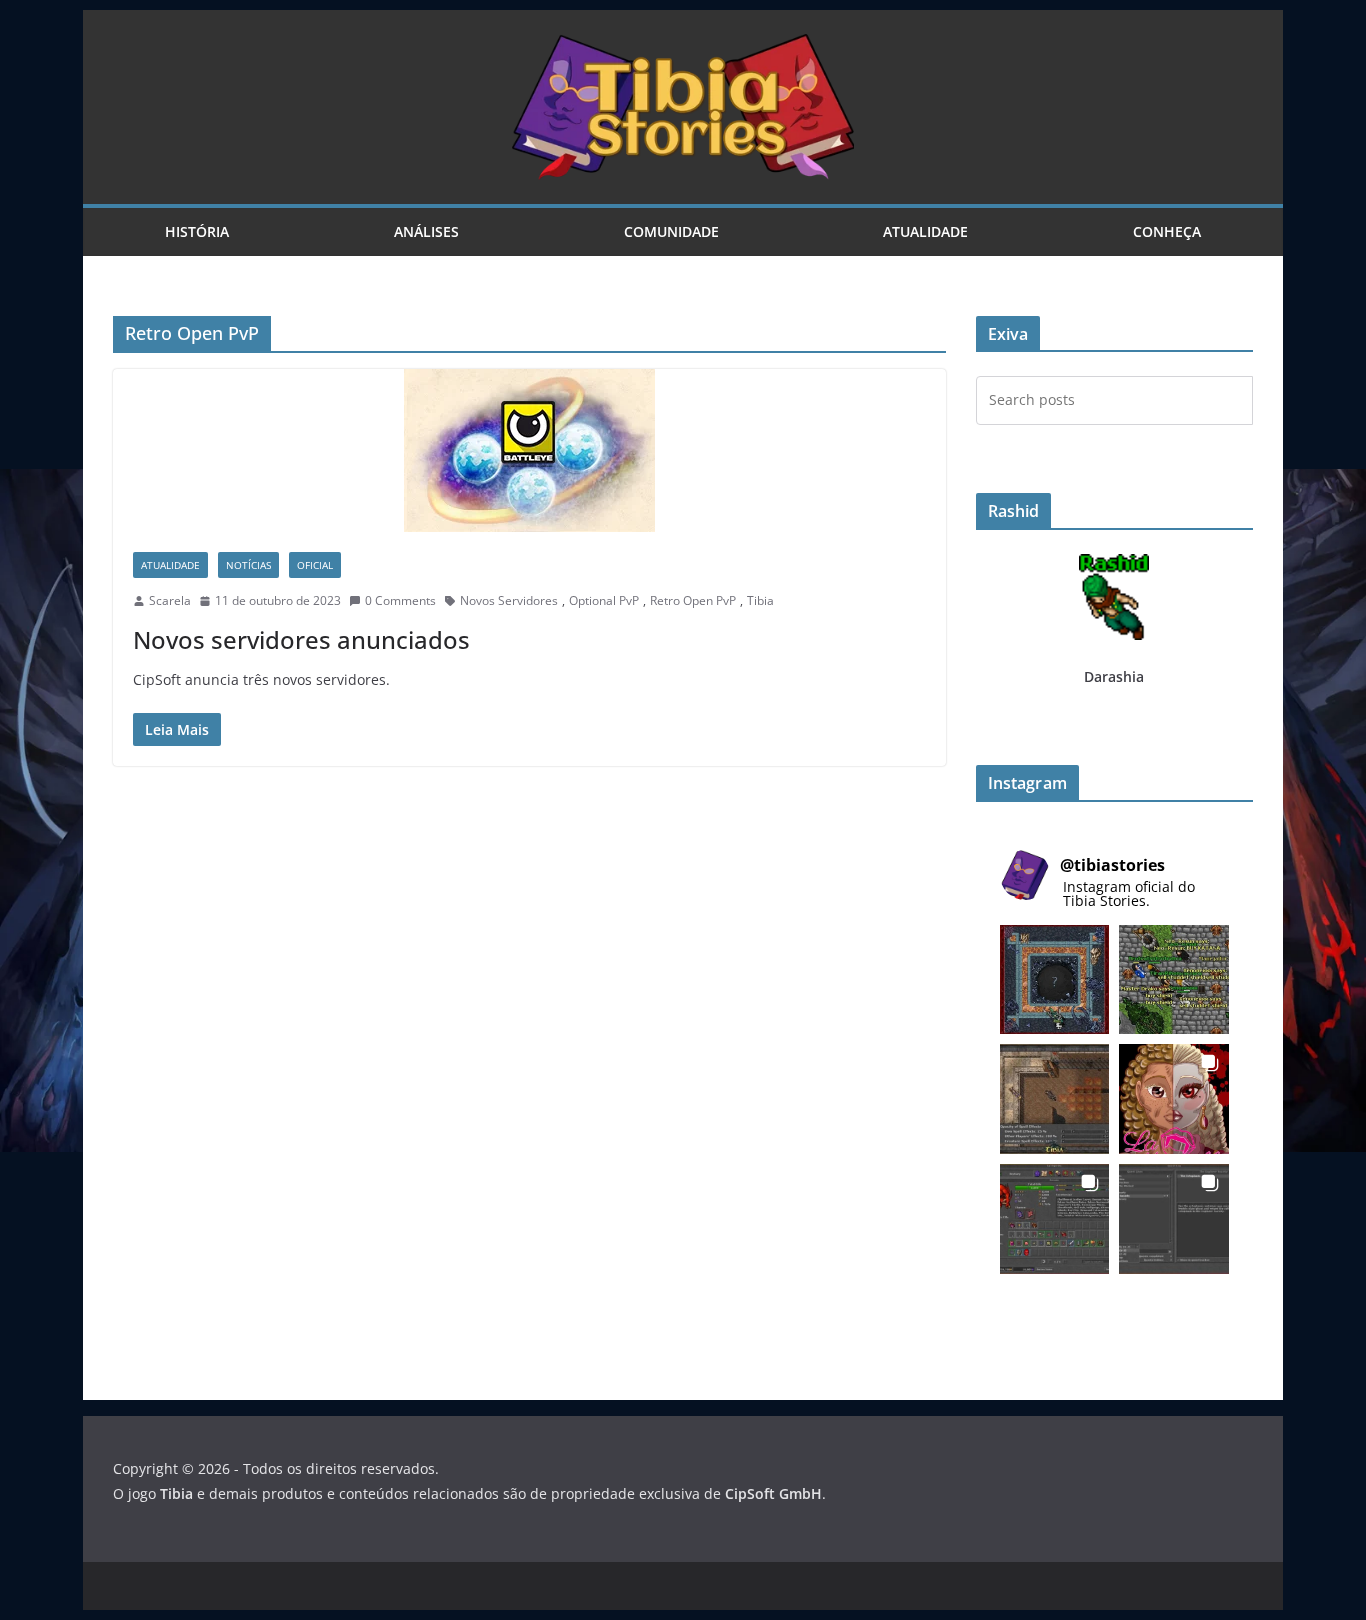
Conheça (1167, 231)
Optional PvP (604, 600)
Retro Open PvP (693, 600)
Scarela (170, 600)
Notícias (248, 565)
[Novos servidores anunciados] (529, 450)
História (197, 231)
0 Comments (400, 600)
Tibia (760, 600)
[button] (1055, 980)
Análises (426, 231)
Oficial (315, 565)
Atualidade (925, 231)
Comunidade (671, 231)
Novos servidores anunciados (301, 639)
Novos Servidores (509, 600)
